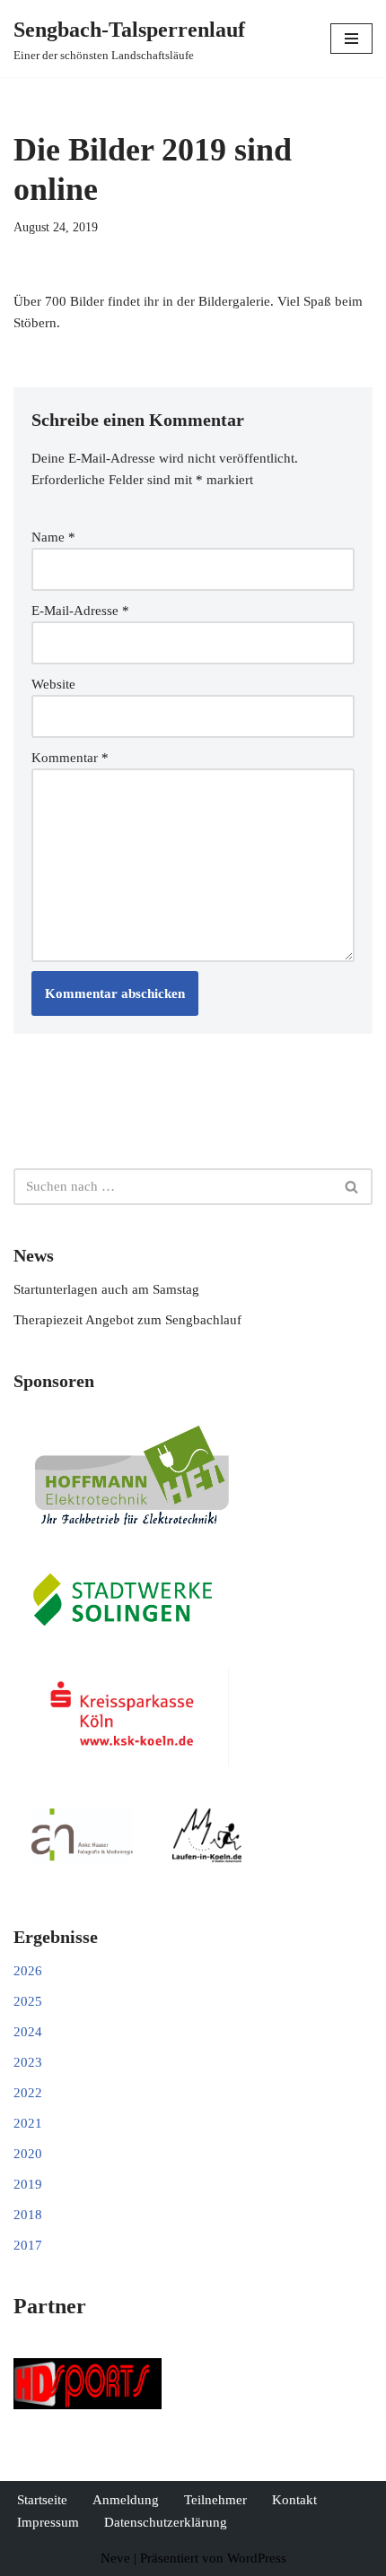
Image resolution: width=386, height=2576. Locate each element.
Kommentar (70, 758)
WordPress (257, 2558)
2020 (28, 2154)
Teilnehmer (215, 2500)
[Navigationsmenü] (351, 39)
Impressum (48, 2522)
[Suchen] (352, 1187)
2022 (28, 2093)
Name (53, 537)
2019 (28, 2184)
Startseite (42, 2500)
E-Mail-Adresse (80, 611)
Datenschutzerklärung (166, 2522)
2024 (28, 2032)
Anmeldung (126, 2500)
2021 (28, 2123)
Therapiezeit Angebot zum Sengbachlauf (127, 1320)
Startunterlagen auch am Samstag (106, 1289)
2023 (28, 2062)
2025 (28, 2001)
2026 (28, 1971)
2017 (28, 2245)
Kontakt (294, 2500)
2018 (28, 2215)
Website (53, 684)
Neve (115, 2558)
